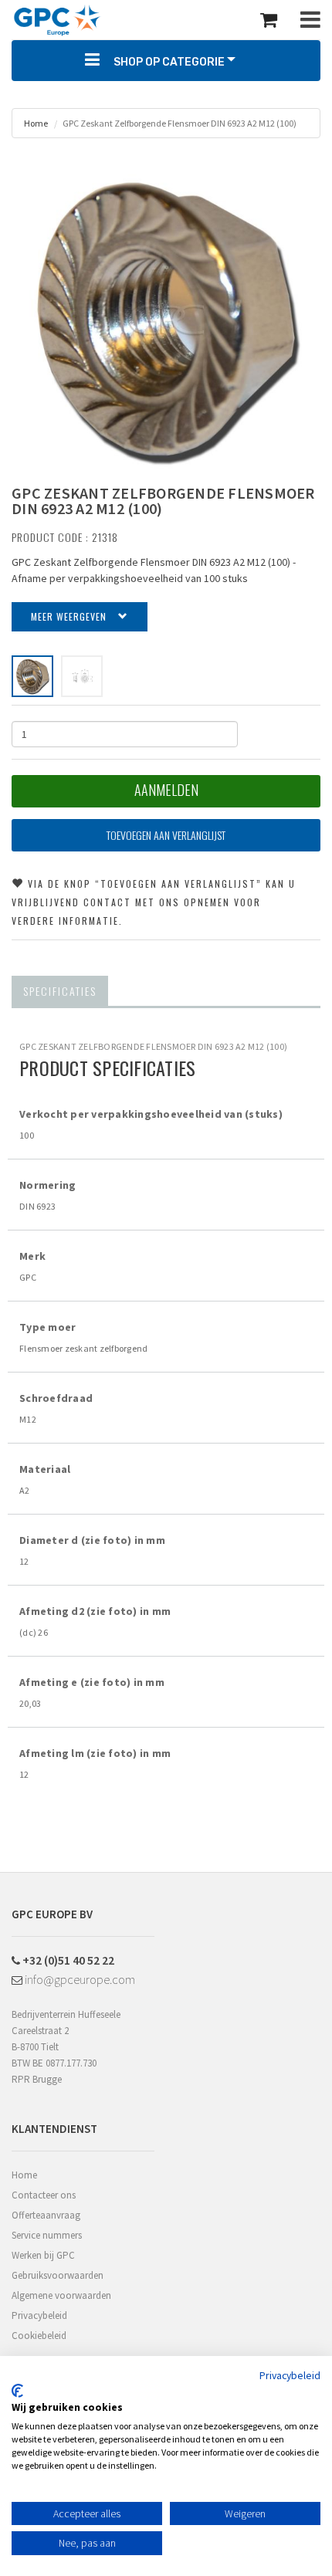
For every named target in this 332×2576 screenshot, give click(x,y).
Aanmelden (166, 790)
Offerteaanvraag (46, 2215)
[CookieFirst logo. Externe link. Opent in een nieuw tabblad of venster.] (17, 2391)
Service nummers (47, 2235)
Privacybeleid (39, 2315)
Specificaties (60, 991)
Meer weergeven (69, 616)
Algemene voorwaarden (61, 2295)
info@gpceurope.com (79, 1979)
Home (36, 123)
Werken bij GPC (43, 2255)
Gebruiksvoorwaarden (58, 2275)
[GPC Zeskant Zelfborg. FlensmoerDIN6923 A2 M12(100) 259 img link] (32, 676)
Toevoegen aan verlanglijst (166, 835)
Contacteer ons (44, 2195)
